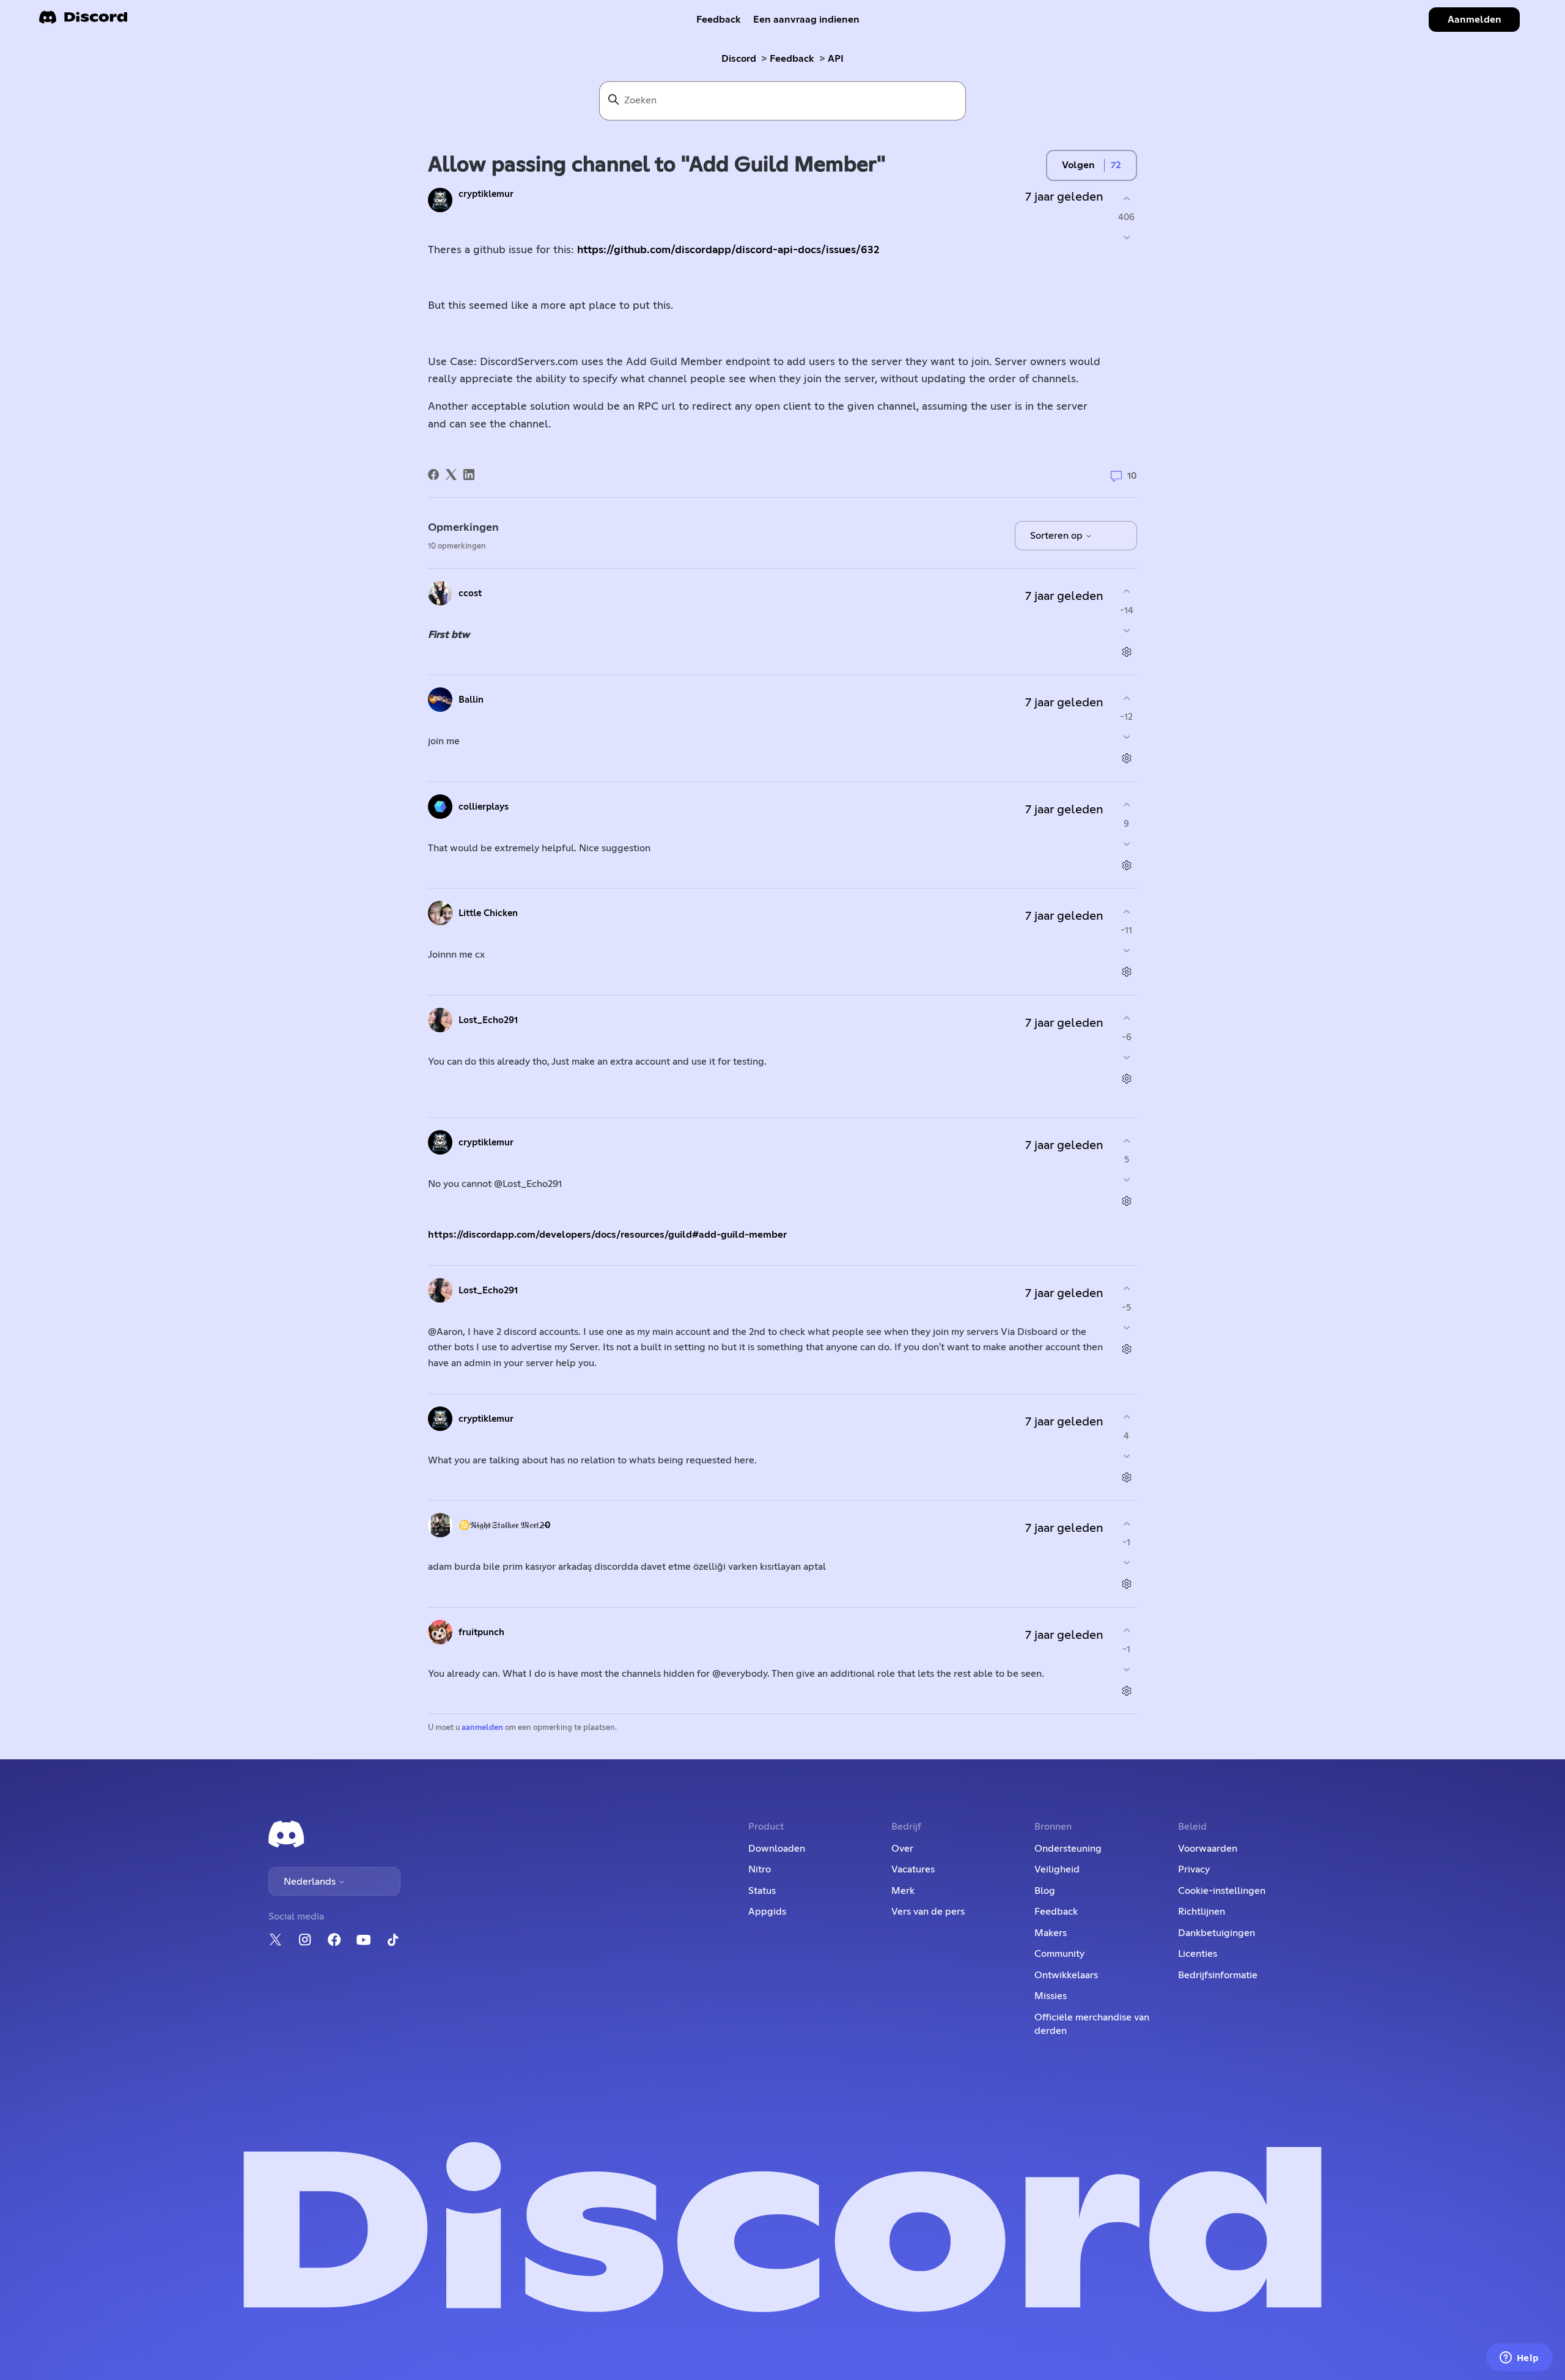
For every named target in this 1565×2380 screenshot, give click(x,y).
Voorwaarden (1208, 1849)
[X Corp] (451, 475)
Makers (1051, 1933)
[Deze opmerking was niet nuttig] (1126, 630)
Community (1059, 1954)
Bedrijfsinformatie (1218, 1975)
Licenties (1198, 1954)
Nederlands (311, 1882)
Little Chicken (488, 913)
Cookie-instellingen (1222, 1891)
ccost (470, 593)
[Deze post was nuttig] (1126, 198)
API (836, 59)
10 (1131, 476)
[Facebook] (433, 475)
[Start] (83, 21)
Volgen (1078, 165)
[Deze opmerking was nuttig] (1126, 592)
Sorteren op (1058, 536)
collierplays (484, 807)
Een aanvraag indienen (806, 20)
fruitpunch (481, 1632)
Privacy (1194, 1869)
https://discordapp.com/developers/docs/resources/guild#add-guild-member (607, 1235)
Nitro (760, 1869)
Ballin (471, 700)
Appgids (767, 1912)
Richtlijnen (1202, 1912)
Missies (1051, 1996)
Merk (903, 1891)
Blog (1045, 1891)
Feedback (719, 20)
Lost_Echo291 (488, 1020)
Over (902, 1849)
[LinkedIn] (469, 475)
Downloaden (777, 1849)
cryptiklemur (486, 194)
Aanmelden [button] (1475, 20)
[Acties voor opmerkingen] (1126, 652)
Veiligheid (1057, 1869)
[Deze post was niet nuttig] (1126, 238)
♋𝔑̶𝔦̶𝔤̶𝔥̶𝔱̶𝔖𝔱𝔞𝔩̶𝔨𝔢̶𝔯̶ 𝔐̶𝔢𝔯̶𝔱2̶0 (505, 1525)
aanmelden (482, 1728)
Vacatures (913, 1869)
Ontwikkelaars (1066, 1975)
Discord (739, 59)
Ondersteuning (1068, 1849)
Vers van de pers (928, 1912)
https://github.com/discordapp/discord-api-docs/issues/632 (728, 250)
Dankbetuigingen (1217, 1933)
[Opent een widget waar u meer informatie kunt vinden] (1519, 2359)
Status (762, 1891)
